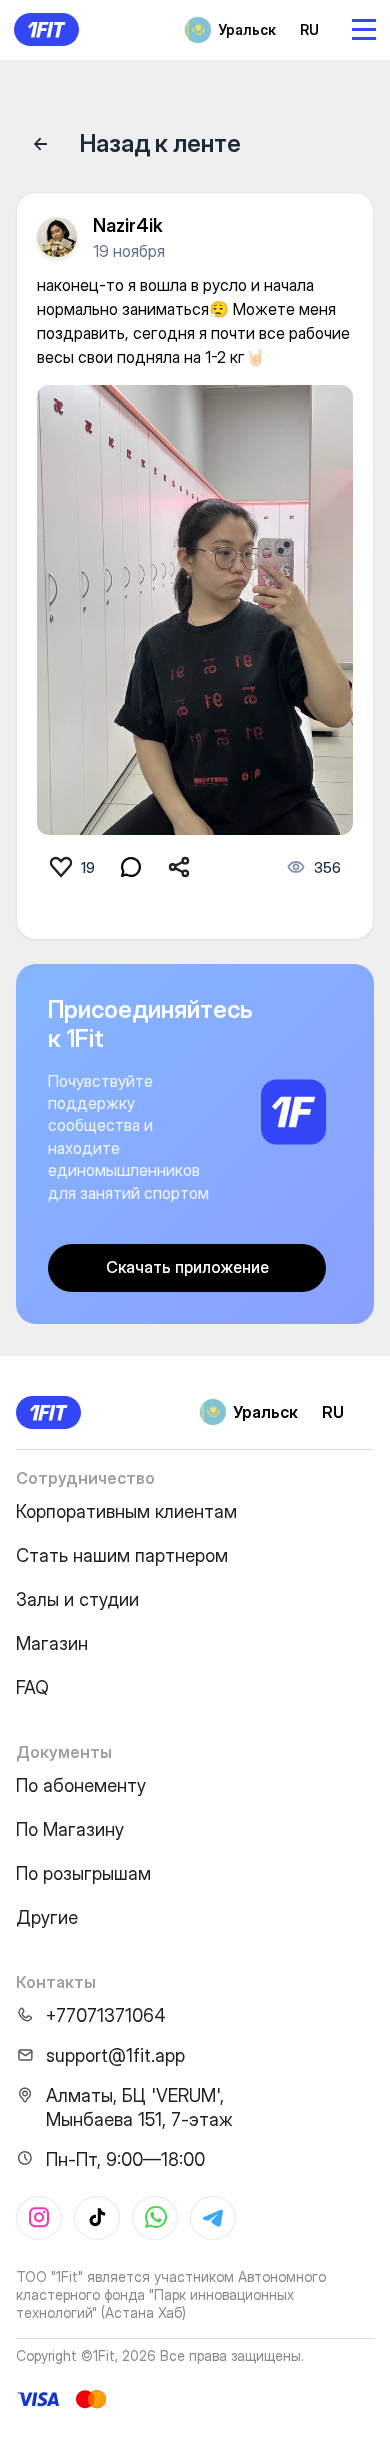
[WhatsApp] (155, 2218)
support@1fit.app (115, 2055)
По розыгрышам (83, 1873)
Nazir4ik (128, 225)
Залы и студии (77, 1599)
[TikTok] (97, 2218)
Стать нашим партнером (122, 1555)
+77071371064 (106, 2015)
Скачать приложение (187, 1267)
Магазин (52, 1643)
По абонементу (81, 1785)
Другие (47, 1917)
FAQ (32, 1687)
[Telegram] (213, 2218)
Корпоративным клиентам (126, 1511)
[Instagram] (39, 2218)
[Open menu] (364, 29)
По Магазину (70, 1829)
